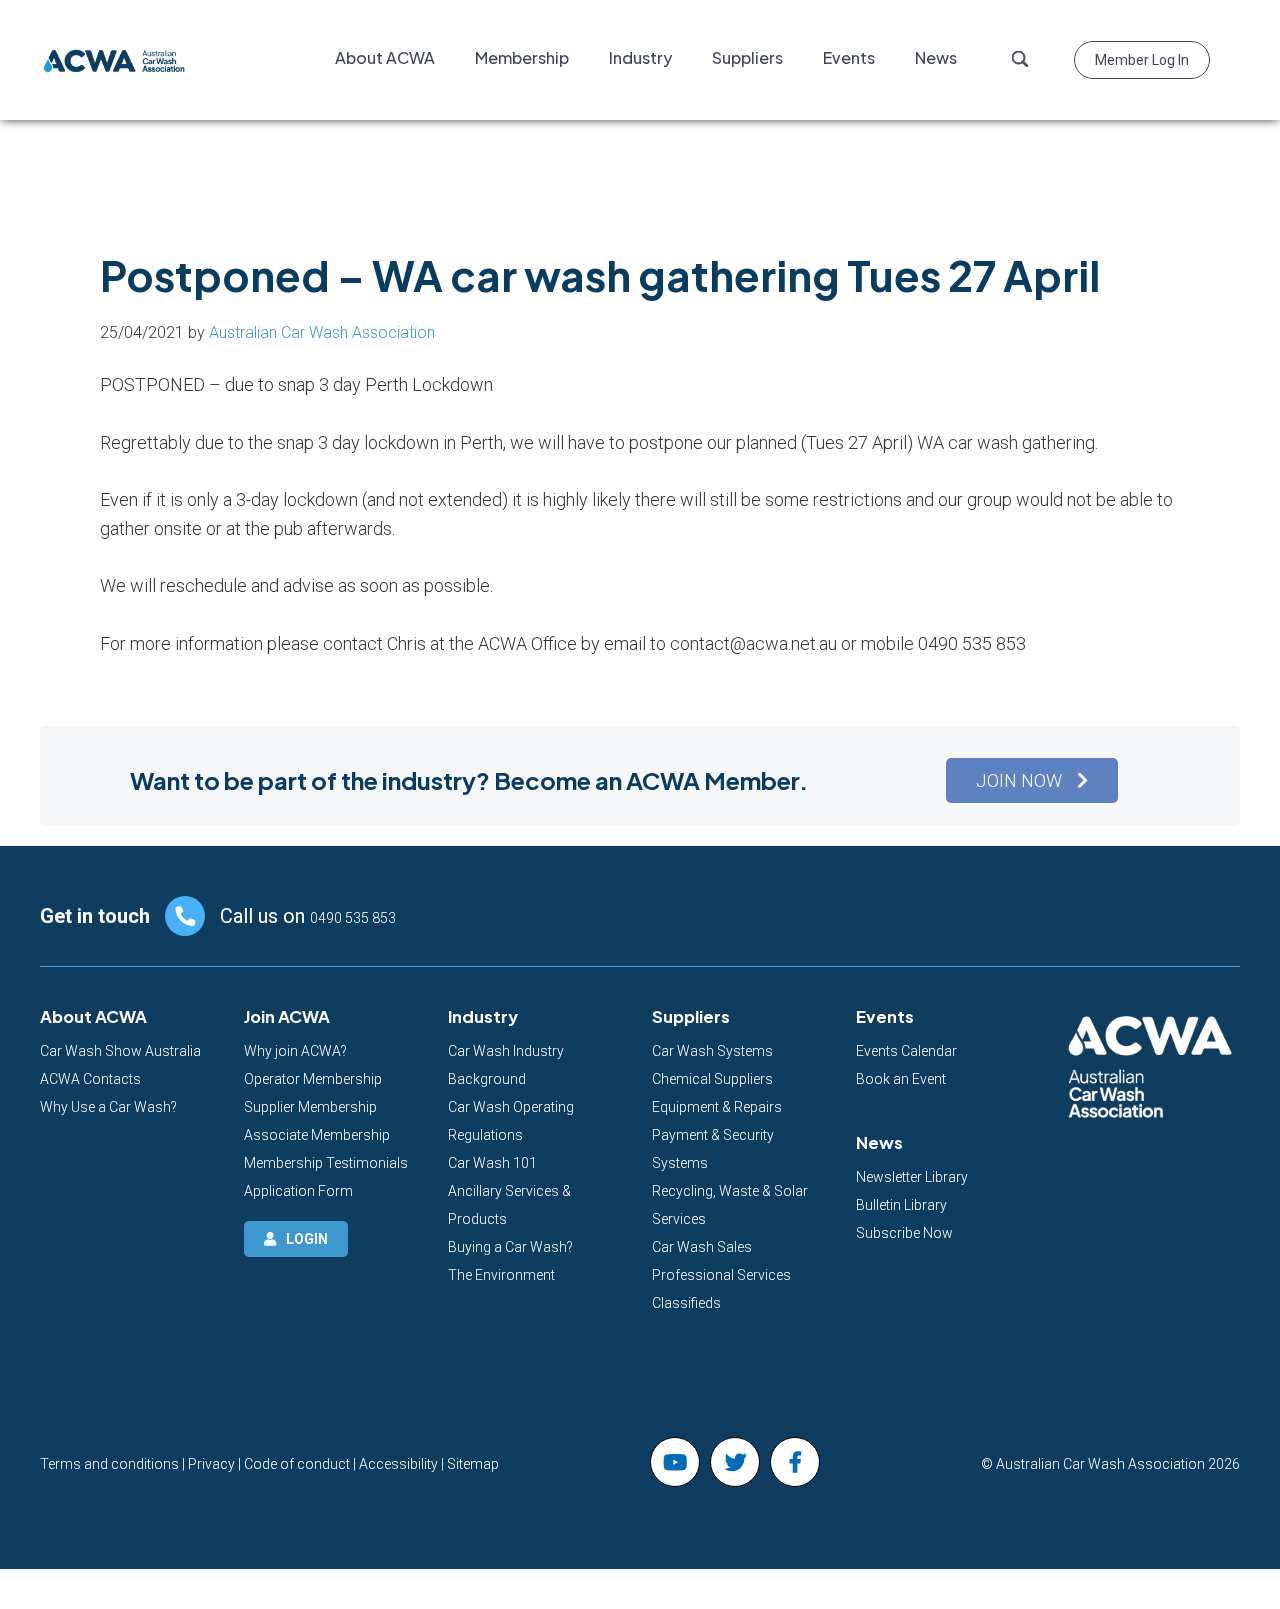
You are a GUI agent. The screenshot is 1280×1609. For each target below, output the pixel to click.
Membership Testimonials (326, 1163)
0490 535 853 (353, 918)
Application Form (298, 1191)
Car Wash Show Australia (120, 1051)
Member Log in (1142, 60)
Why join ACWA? (295, 1051)
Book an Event (901, 1079)
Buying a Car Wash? (510, 1247)
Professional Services (721, 1275)
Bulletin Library (901, 1205)
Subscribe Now (904, 1233)
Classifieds (686, 1303)
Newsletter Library (912, 1177)
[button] (1032, 780)
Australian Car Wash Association (115, 60)
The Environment (501, 1275)
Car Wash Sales (702, 1247)
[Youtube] (675, 1462)
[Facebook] (795, 1462)
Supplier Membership (310, 1107)
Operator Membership (313, 1079)
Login (307, 1239)
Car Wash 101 (492, 1163)
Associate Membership (317, 1135)
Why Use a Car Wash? (108, 1107)
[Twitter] (735, 1462)
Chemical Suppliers (712, 1079)
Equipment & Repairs (717, 1107)
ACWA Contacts (90, 1079)
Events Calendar (906, 1051)
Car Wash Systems (712, 1051)
